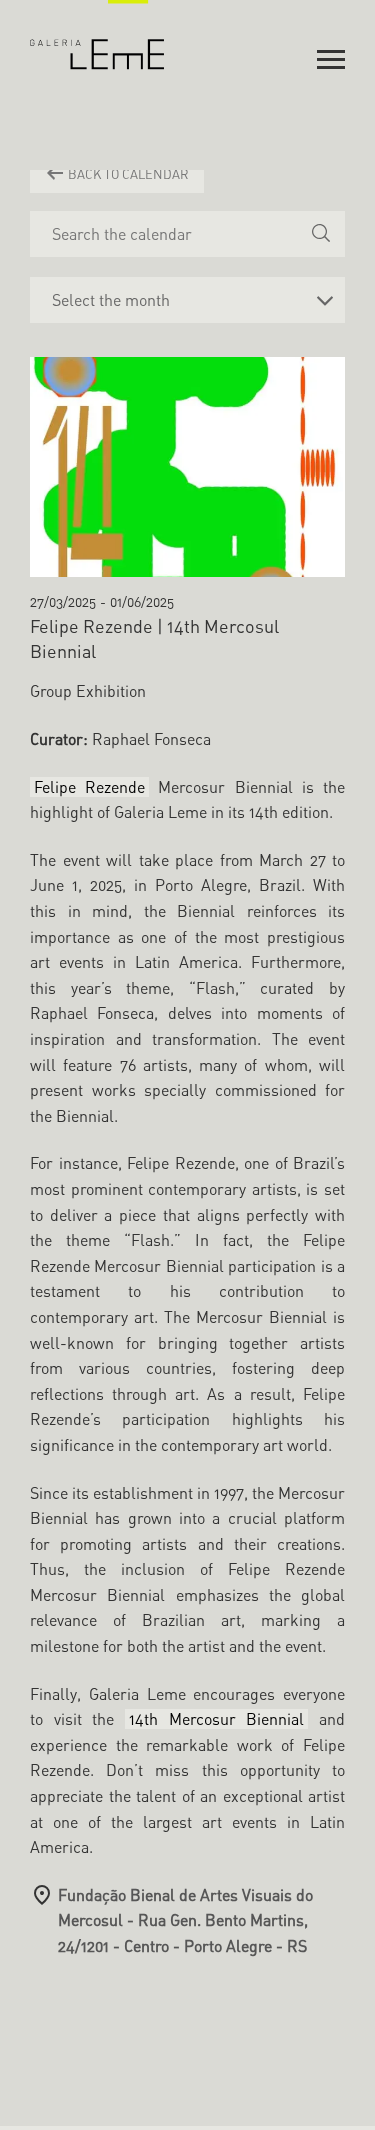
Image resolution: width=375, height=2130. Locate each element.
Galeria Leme (97, 35)
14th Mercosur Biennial (216, 1719)
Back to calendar (127, 174)
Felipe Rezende (89, 787)
